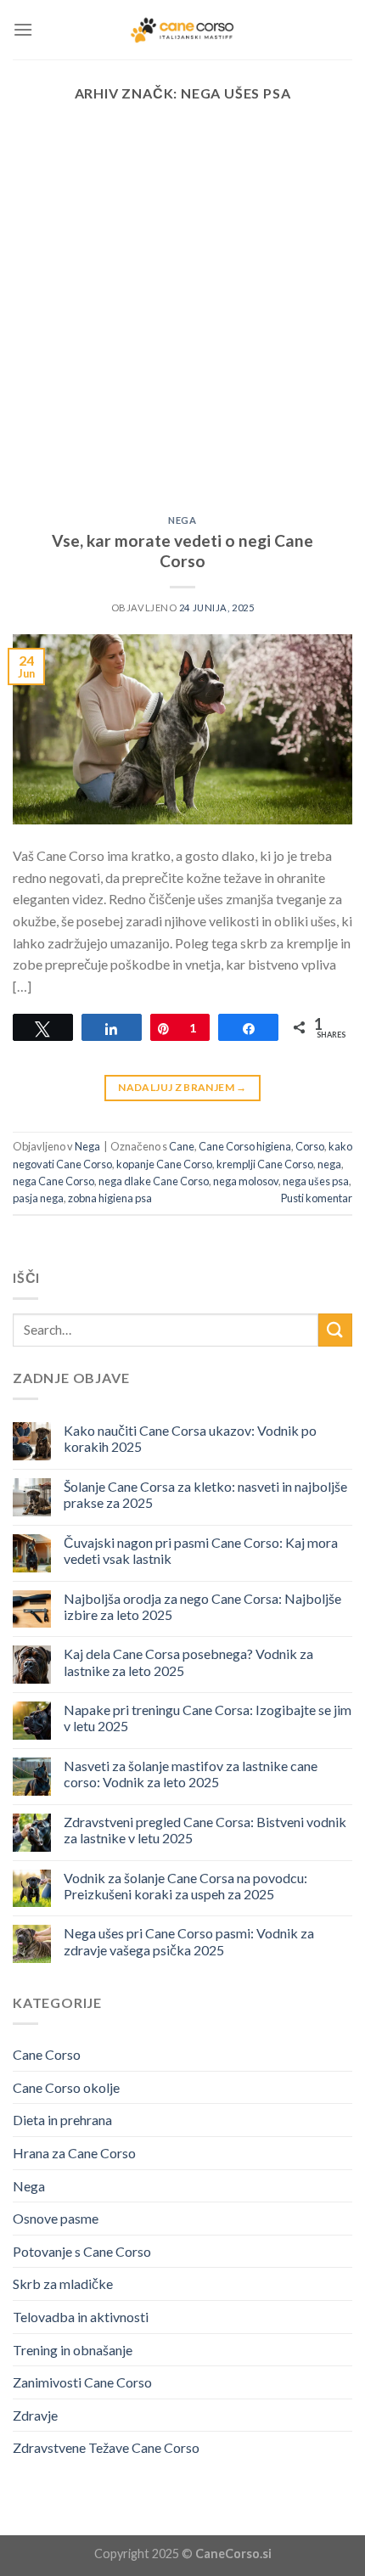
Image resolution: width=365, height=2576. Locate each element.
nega (329, 1164)
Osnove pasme (56, 2218)
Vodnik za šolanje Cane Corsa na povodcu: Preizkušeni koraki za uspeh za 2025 (185, 1886)
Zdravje (35, 2415)
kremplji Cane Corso (265, 1164)
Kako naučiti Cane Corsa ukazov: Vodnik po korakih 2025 (190, 1438)
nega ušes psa (316, 1181)
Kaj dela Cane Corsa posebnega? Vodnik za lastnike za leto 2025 (188, 1662)
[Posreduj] (335, 1330)
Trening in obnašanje (73, 2350)
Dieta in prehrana (62, 2120)
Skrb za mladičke (63, 2284)
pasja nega (38, 1198)
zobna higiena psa (110, 1198)
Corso (310, 1146)
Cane (182, 1146)
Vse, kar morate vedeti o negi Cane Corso (182, 551)
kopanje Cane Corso (164, 1164)
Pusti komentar (317, 1198)
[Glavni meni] (23, 29)
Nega (182, 520)
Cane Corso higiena (245, 1146)
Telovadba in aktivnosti (81, 2317)
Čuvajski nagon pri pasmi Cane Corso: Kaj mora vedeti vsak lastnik (201, 1550)
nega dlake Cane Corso (154, 1181)
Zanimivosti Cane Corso (82, 2382)
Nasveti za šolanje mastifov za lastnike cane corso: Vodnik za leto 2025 (191, 1774)
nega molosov (246, 1181)
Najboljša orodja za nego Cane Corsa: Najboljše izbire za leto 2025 (202, 1606)
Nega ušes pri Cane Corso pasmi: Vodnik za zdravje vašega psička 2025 (189, 1941)
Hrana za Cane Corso (74, 2153)
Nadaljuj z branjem (182, 1087)
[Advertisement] (182, 324)
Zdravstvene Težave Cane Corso (106, 2447)
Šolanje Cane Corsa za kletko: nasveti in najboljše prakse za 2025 (205, 1494)
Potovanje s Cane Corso (82, 2251)
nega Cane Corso (53, 1181)
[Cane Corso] (182, 30)
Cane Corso (47, 2054)
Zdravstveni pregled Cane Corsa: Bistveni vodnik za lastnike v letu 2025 (205, 1830)
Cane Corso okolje (66, 2087)
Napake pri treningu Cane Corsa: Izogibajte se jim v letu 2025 (208, 1718)
